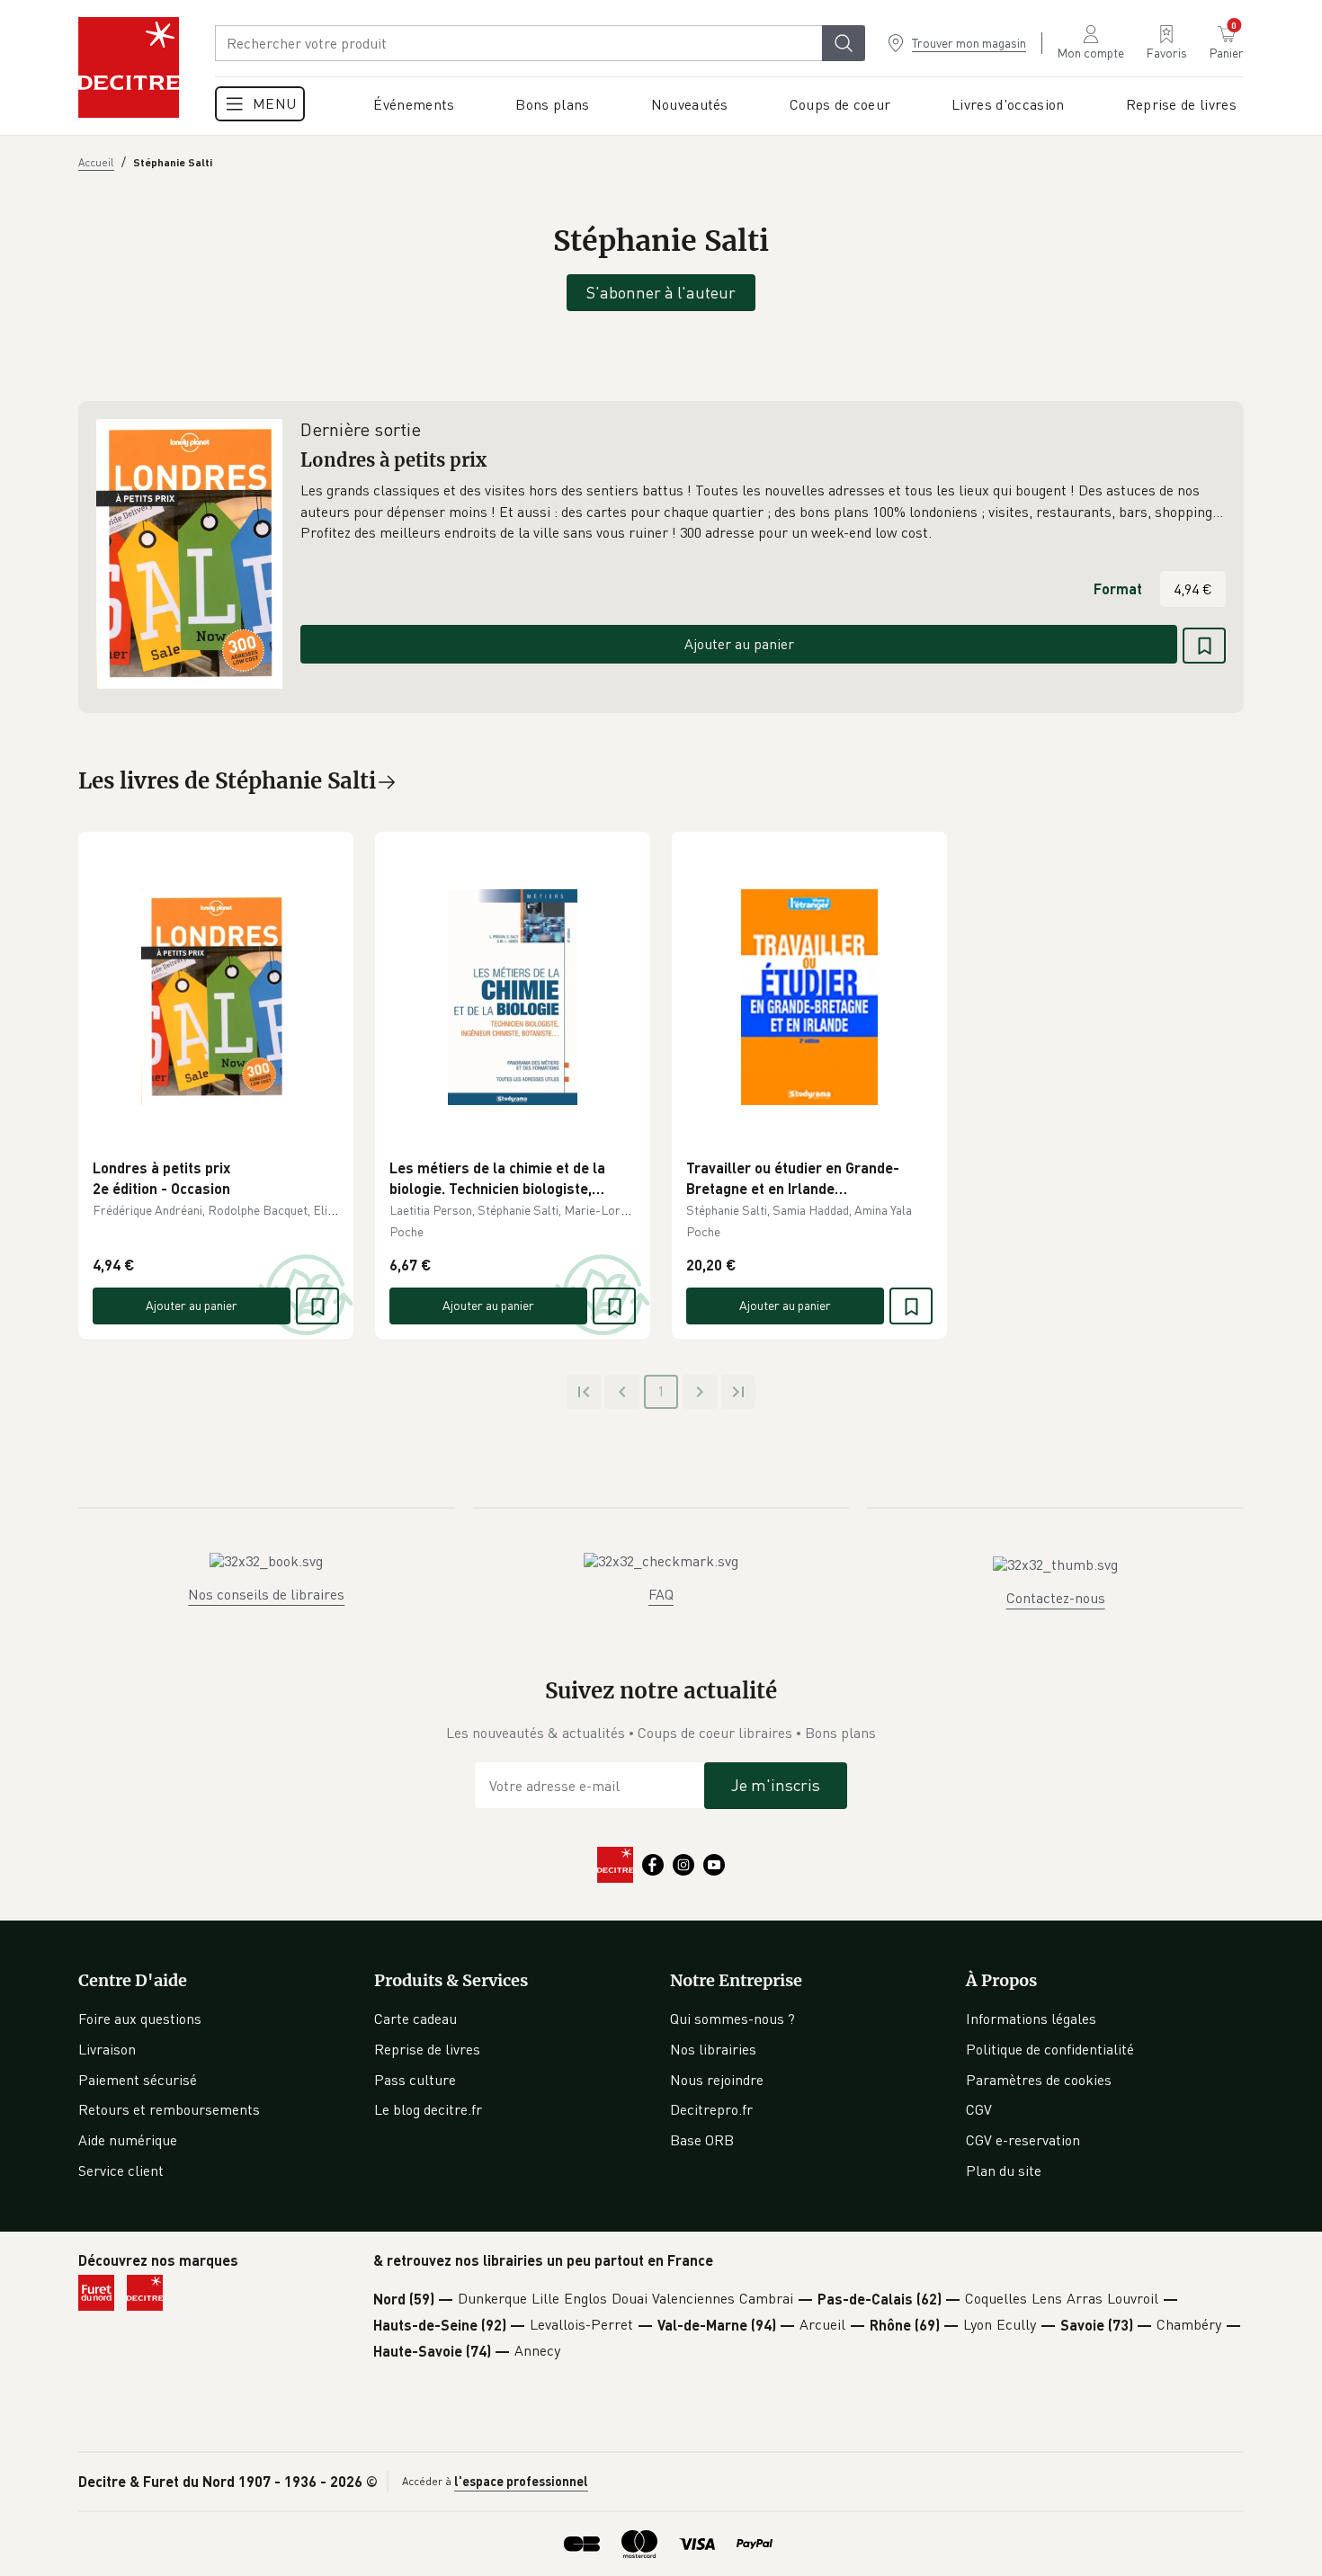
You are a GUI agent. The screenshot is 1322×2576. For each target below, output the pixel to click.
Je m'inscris (776, 1785)
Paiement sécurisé (138, 2080)
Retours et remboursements (169, 2109)
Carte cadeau (415, 2019)
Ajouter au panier (739, 644)
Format (1118, 588)
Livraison (107, 2049)
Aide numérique (128, 2140)
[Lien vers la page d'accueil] (129, 67)
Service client (121, 2170)
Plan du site (1004, 2170)
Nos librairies (713, 2049)
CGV (979, 2109)
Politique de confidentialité (1050, 2049)
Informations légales (1031, 2019)
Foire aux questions (140, 2019)
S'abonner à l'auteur (661, 292)
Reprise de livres (427, 2049)
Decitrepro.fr (711, 2109)
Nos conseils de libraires (266, 1594)
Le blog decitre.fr (428, 2109)
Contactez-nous (1056, 1598)
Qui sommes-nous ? (732, 2019)
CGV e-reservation (1023, 2140)
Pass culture (415, 2080)
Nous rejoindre (717, 2080)
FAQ (661, 1594)
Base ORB (702, 2140)
